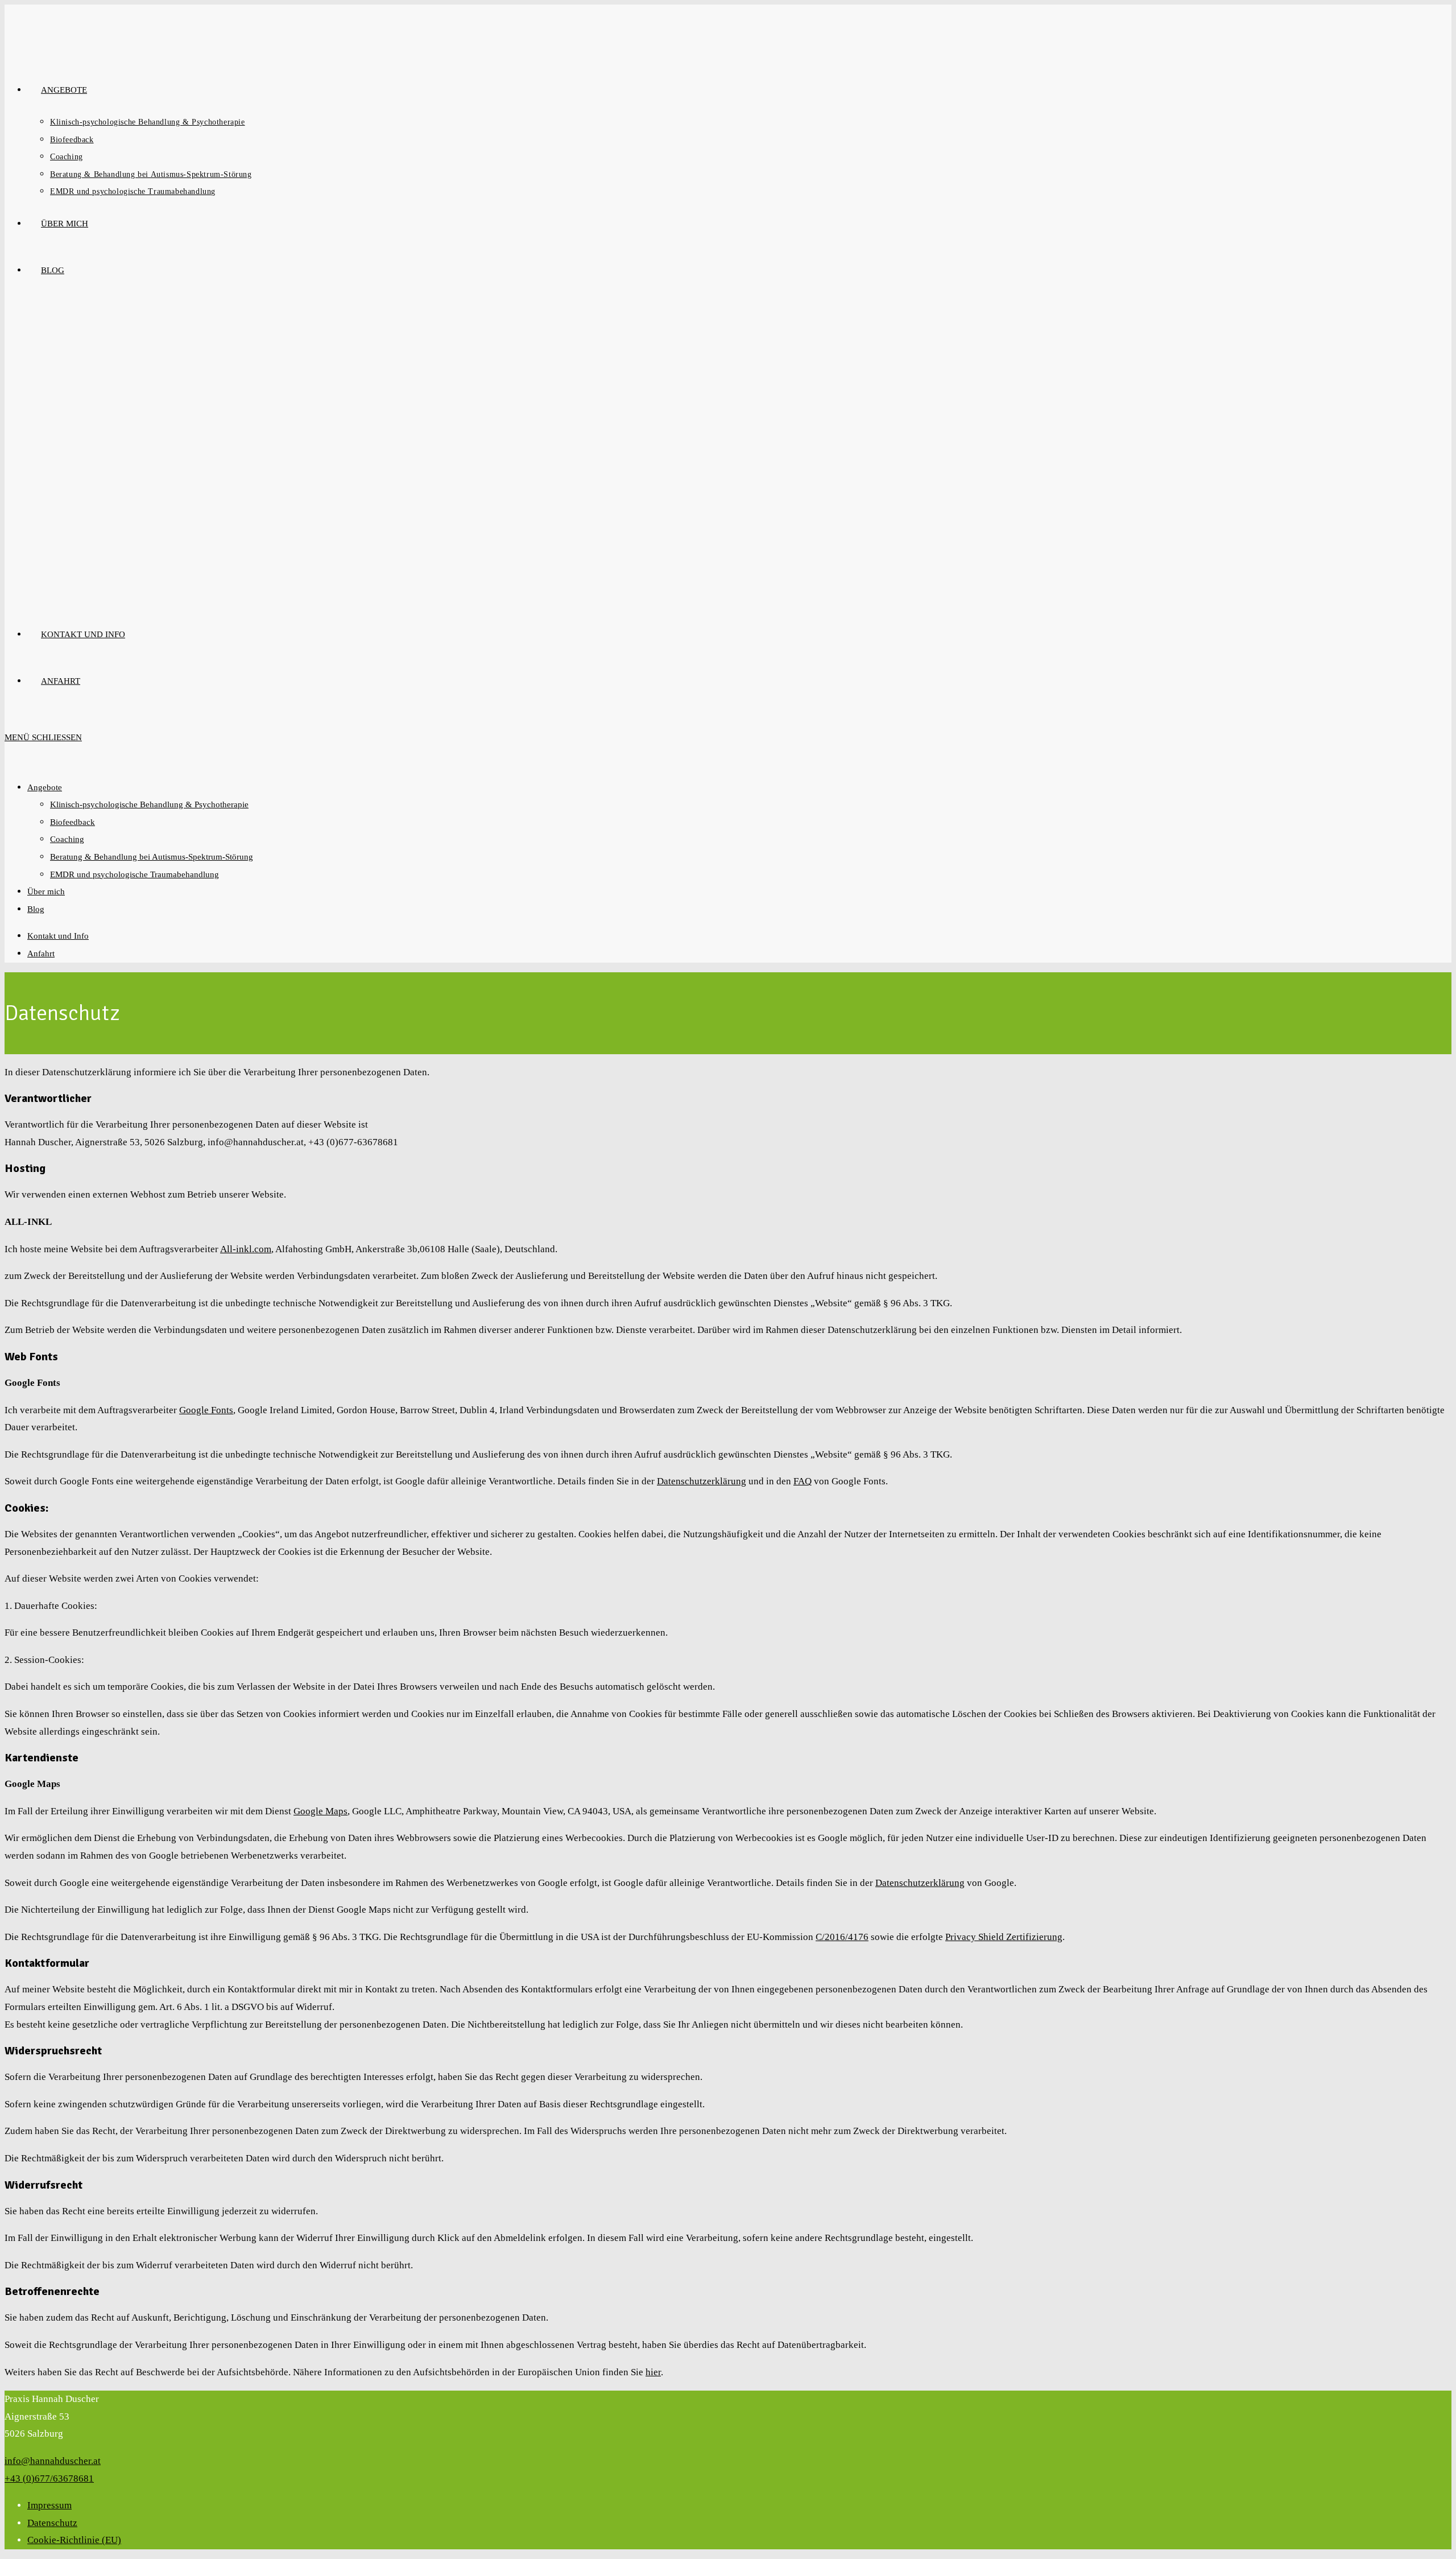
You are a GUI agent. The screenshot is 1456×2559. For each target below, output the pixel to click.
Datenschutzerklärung (702, 1481)
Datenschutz (52, 2523)
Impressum (49, 2505)
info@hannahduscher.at (53, 2461)
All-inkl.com (246, 1249)
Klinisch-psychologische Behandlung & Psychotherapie (149, 804)
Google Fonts (206, 1410)
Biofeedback (73, 822)
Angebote (45, 787)
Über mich (46, 891)
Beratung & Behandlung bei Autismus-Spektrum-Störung (152, 857)
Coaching (67, 839)
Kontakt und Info (58, 936)
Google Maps (320, 1811)
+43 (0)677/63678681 (49, 2478)
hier (653, 2372)
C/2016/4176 (842, 1937)
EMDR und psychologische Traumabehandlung (135, 874)
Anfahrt (41, 954)
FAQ (803, 1481)
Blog (36, 909)
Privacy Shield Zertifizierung (1004, 1937)
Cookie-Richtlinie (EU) (74, 2540)
